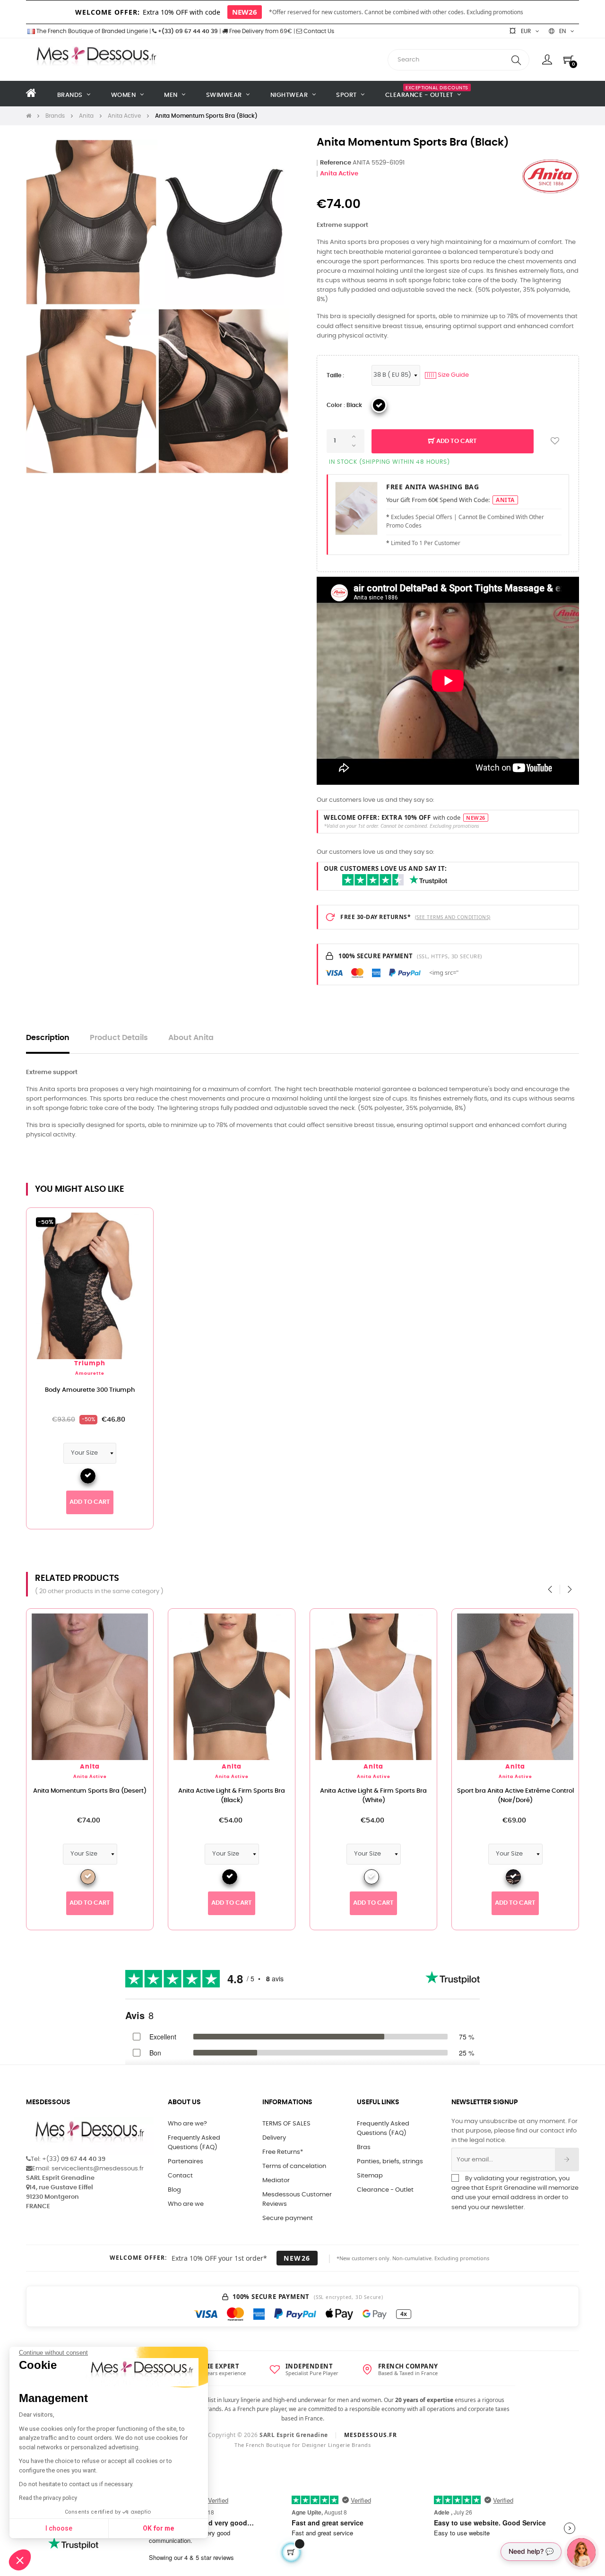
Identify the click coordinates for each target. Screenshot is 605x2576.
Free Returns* (283, 2152)
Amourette (90, 1374)
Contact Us (318, 31)
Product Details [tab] (119, 1038)
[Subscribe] (567, 2160)
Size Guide (448, 375)
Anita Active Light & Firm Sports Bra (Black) (232, 1796)
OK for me (158, 2528)
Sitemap (370, 2176)
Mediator (276, 2181)
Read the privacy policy (48, 2498)
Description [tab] (48, 1038)
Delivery (274, 2138)
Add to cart (456, 441)
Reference (336, 163)
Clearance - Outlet (385, 2190)
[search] (516, 60)
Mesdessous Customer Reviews (297, 2199)
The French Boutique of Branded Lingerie (91, 31)
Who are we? (187, 2124)
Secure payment (288, 2218)
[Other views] (146, 1220)
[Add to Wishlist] (555, 441)
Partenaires (186, 2162)
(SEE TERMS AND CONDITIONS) (453, 917)
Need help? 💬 (531, 2551)
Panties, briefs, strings (390, 2162)
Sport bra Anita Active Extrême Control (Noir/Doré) (515, 1796)
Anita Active (339, 174)
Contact (180, 2176)
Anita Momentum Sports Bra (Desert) (90, 1791)
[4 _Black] (379, 405)
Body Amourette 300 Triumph (90, 1390)
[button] (20, 2560)
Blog (174, 2190)
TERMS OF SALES (286, 2124)
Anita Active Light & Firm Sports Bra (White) (373, 1796)
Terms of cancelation (294, 2166)
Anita (90, 1767)
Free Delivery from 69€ (260, 31)
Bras (364, 2147)
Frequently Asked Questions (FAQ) (194, 2143)
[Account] (547, 60)
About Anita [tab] (191, 1038)
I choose (59, 2528)
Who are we (186, 2204)
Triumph (90, 1364)
